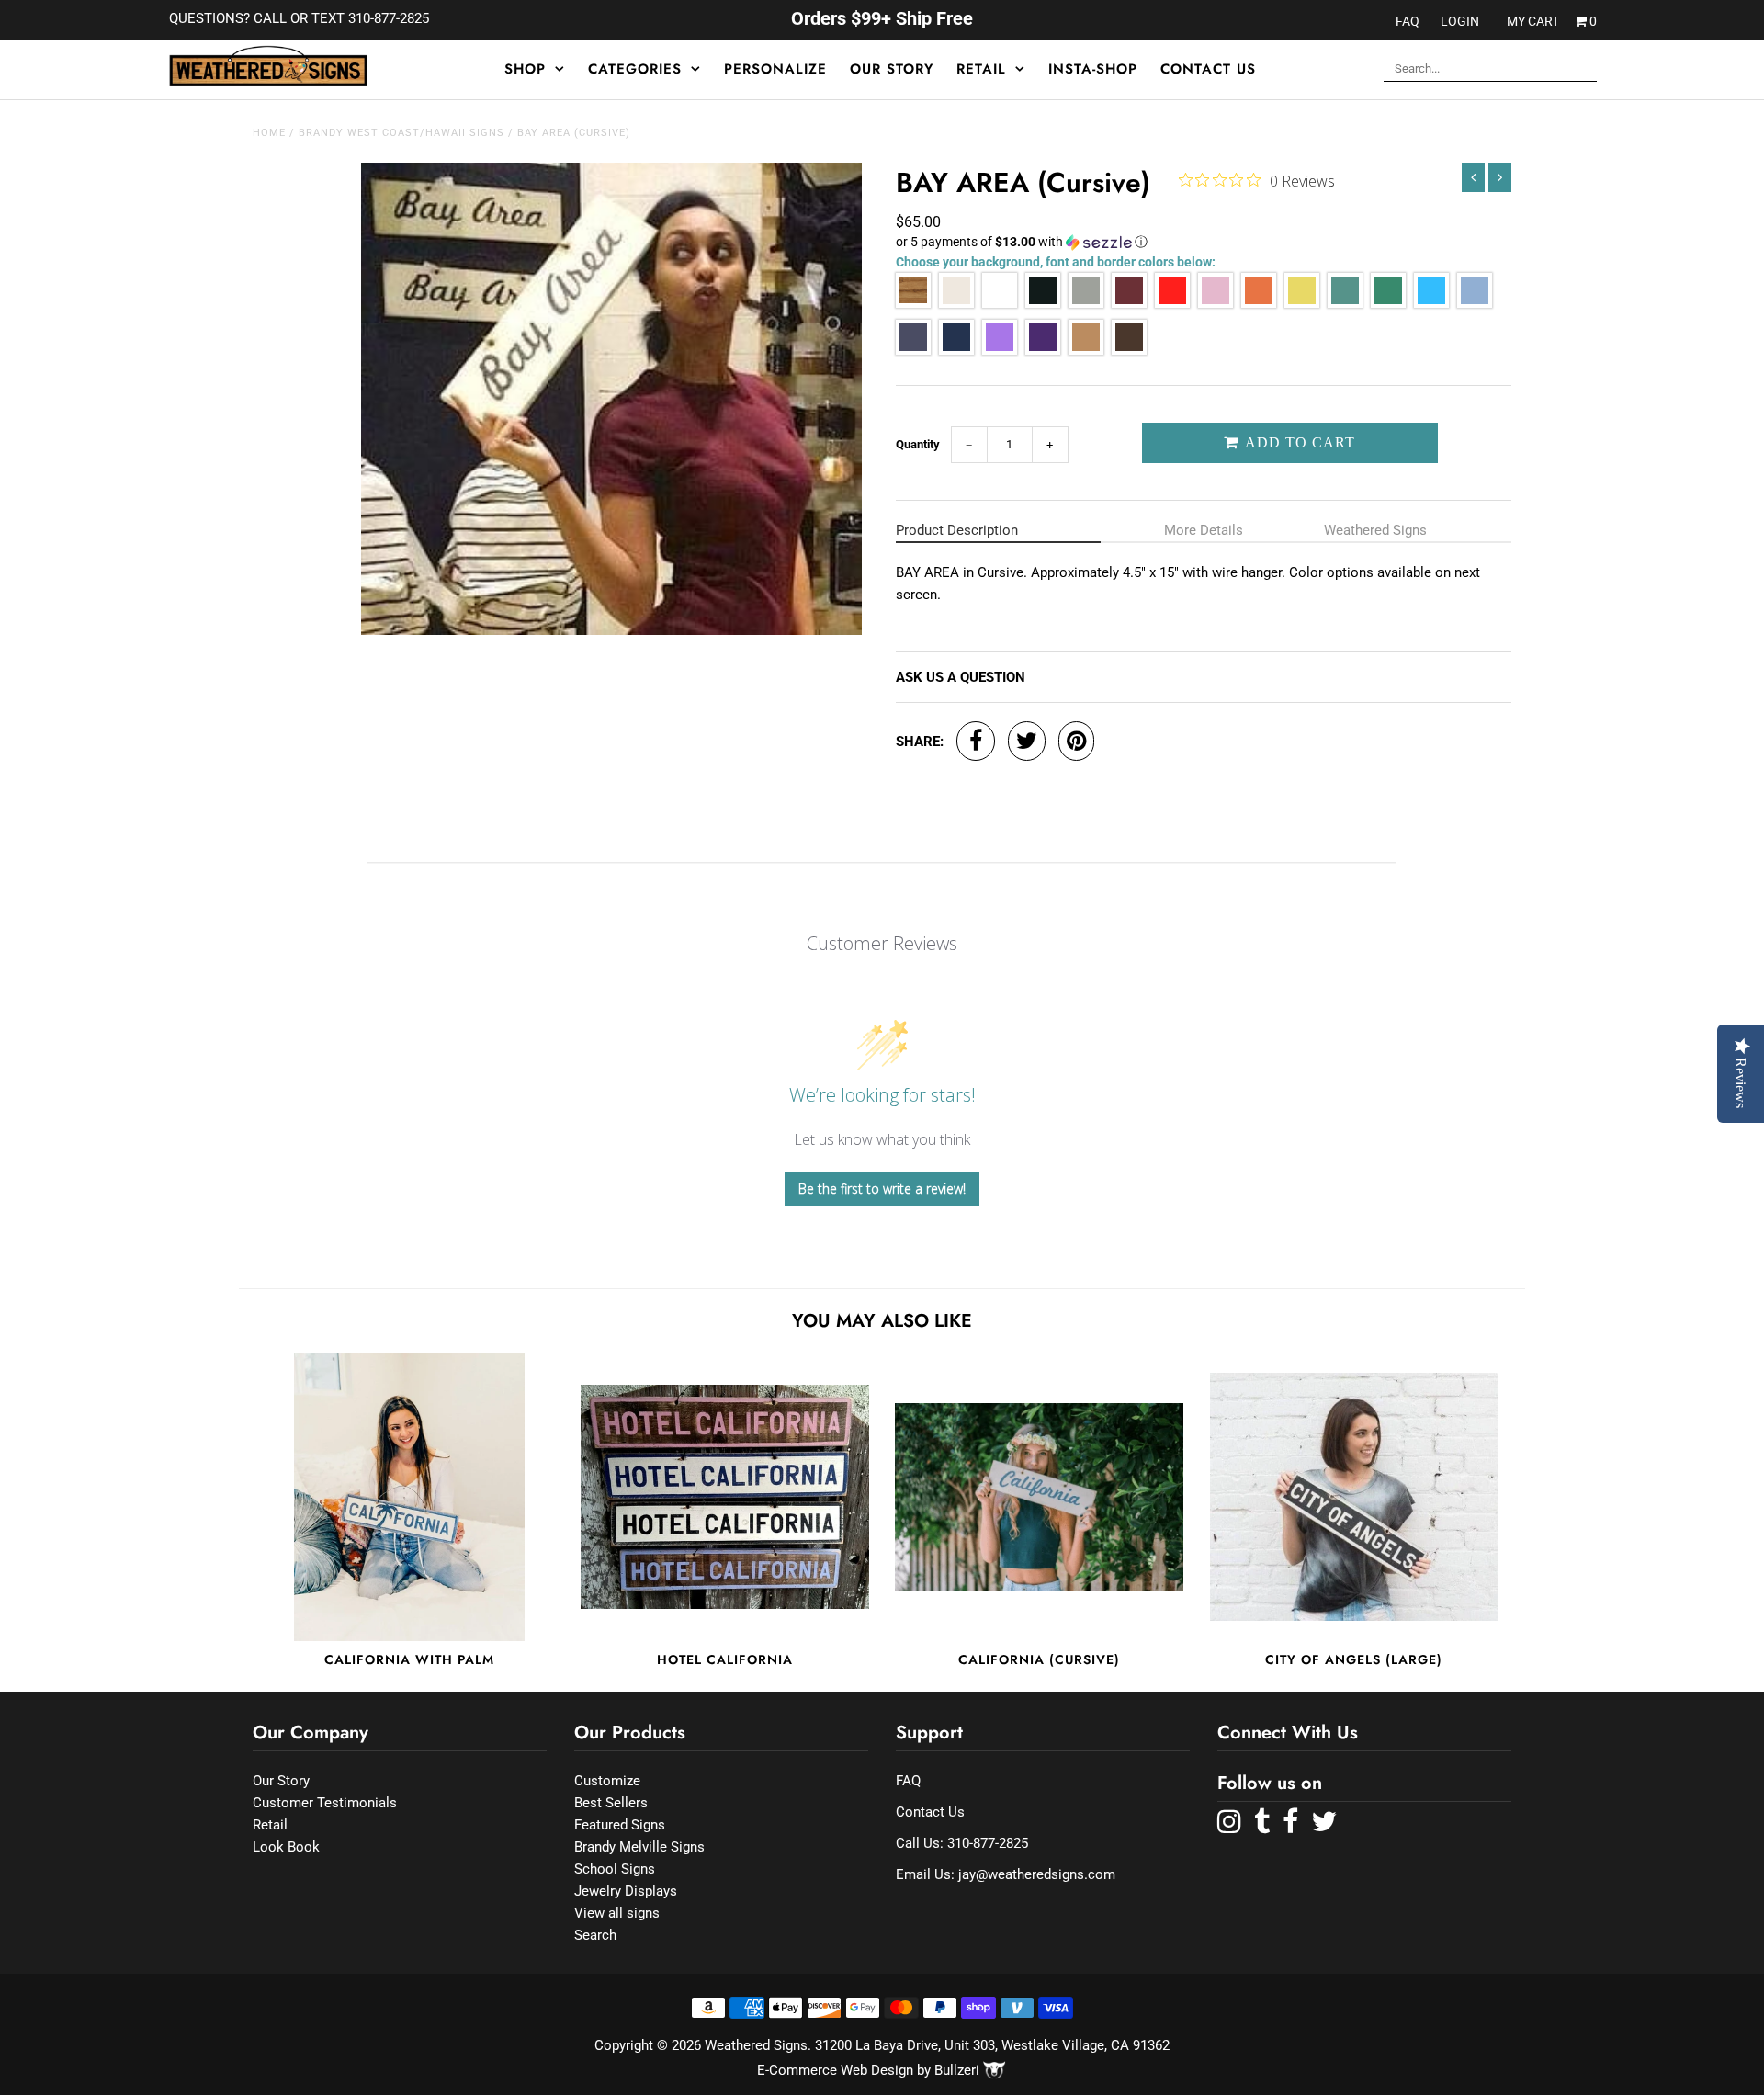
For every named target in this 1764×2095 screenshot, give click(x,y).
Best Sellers (611, 1803)
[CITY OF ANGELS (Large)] (1354, 1497)
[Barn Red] (1129, 304)
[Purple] (1043, 351)
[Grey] (1086, 304)
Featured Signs (620, 1825)
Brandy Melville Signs (639, 1847)
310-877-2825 (988, 1843)
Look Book (286, 1847)
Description (957, 530)
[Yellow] (1302, 304)
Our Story (892, 69)
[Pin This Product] (1076, 741)
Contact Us (1208, 69)
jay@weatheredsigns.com (1037, 1874)
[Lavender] (1000, 351)
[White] (1000, 304)
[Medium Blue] (913, 351)
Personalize (775, 69)
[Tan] (1086, 351)
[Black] (1043, 304)
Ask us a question (961, 677)
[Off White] (956, 304)
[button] (1204, 242)
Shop (525, 69)
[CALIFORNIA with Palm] (410, 1497)
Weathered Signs (1375, 530)
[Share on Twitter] (1027, 741)
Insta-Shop (1093, 69)
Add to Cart (1298, 442)
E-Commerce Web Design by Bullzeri (870, 2070)
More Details (1204, 530)
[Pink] (1216, 304)
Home (269, 133)
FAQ (1408, 21)
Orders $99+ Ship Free (882, 18)
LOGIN (1460, 21)
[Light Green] (1345, 304)
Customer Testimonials (325, 1803)
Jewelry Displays (626, 1891)
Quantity (918, 444)
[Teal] (1431, 304)
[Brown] (1129, 351)
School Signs (615, 1869)
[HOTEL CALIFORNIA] (725, 1497)
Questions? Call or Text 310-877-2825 (299, 18)
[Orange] (1259, 304)
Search (595, 1935)
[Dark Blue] (956, 351)
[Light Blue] (1475, 304)
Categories (635, 69)
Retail (981, 69)
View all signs (617, 1913)
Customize (607, 1781)
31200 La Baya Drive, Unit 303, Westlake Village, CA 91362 (992, 2045)
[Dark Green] (1388, 304)
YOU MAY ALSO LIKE (882, 1321)
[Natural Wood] (913, 304)
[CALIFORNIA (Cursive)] (1039, 1497)
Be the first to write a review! (882, 1189)
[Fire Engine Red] (1172, 304)
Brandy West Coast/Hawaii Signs (401, 133)
